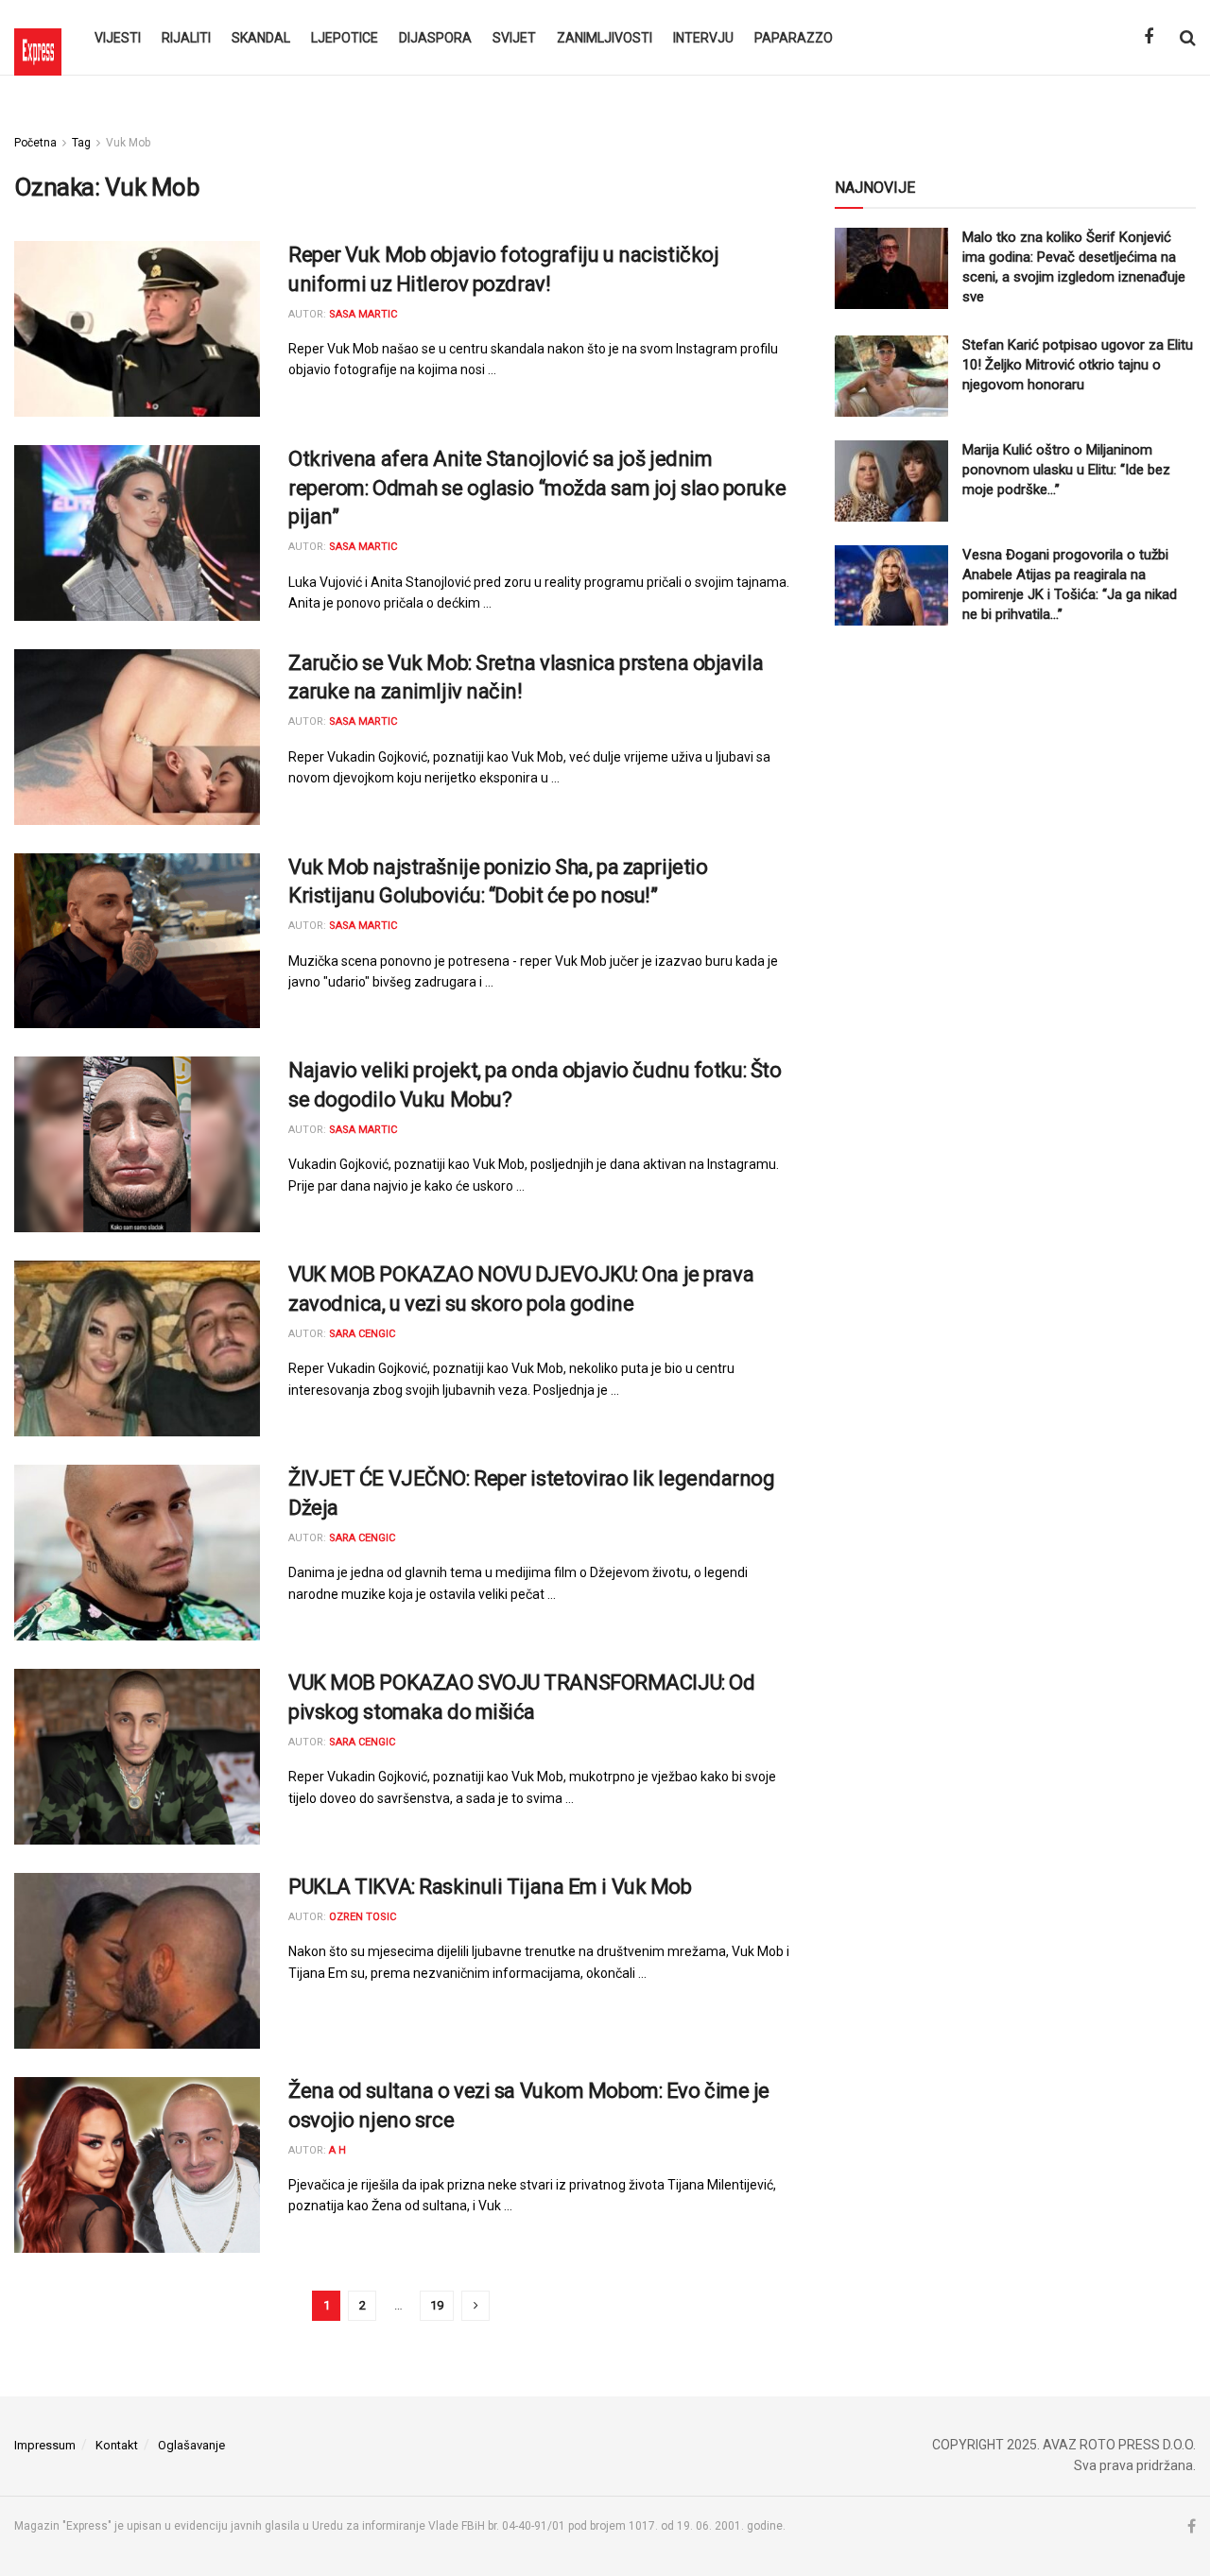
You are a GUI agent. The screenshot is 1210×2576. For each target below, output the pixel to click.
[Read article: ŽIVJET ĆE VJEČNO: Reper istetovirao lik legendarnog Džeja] (137, 1553)
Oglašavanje (191, 2445)
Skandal (261, 38)
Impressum (45, 2445)
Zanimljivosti (605, 38)
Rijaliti (186, 38)
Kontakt (117, 2445)
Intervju (703, 38)
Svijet (514, 38)
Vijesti (118, 38)
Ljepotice (345, 38)
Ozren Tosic (363, 1917)
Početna (35, 143)
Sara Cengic (362, 1334)
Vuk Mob (128, 143)
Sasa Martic (363, 314)
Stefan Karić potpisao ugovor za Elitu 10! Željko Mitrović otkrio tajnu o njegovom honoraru (1078, 365)
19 (437, 2305)
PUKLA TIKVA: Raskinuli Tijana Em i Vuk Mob (490, 1887)
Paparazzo (794, 38)
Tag (81, 143)
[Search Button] (1188, 38)
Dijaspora (435, 38)
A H (337, 2150)
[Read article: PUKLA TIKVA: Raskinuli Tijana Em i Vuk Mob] (137, 1961)
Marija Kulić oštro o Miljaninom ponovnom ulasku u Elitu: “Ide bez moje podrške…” (1066, 470)
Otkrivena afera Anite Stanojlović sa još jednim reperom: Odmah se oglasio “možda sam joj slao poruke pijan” (537, 488)
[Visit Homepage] (38, 38)
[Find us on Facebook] (1149, 37)
